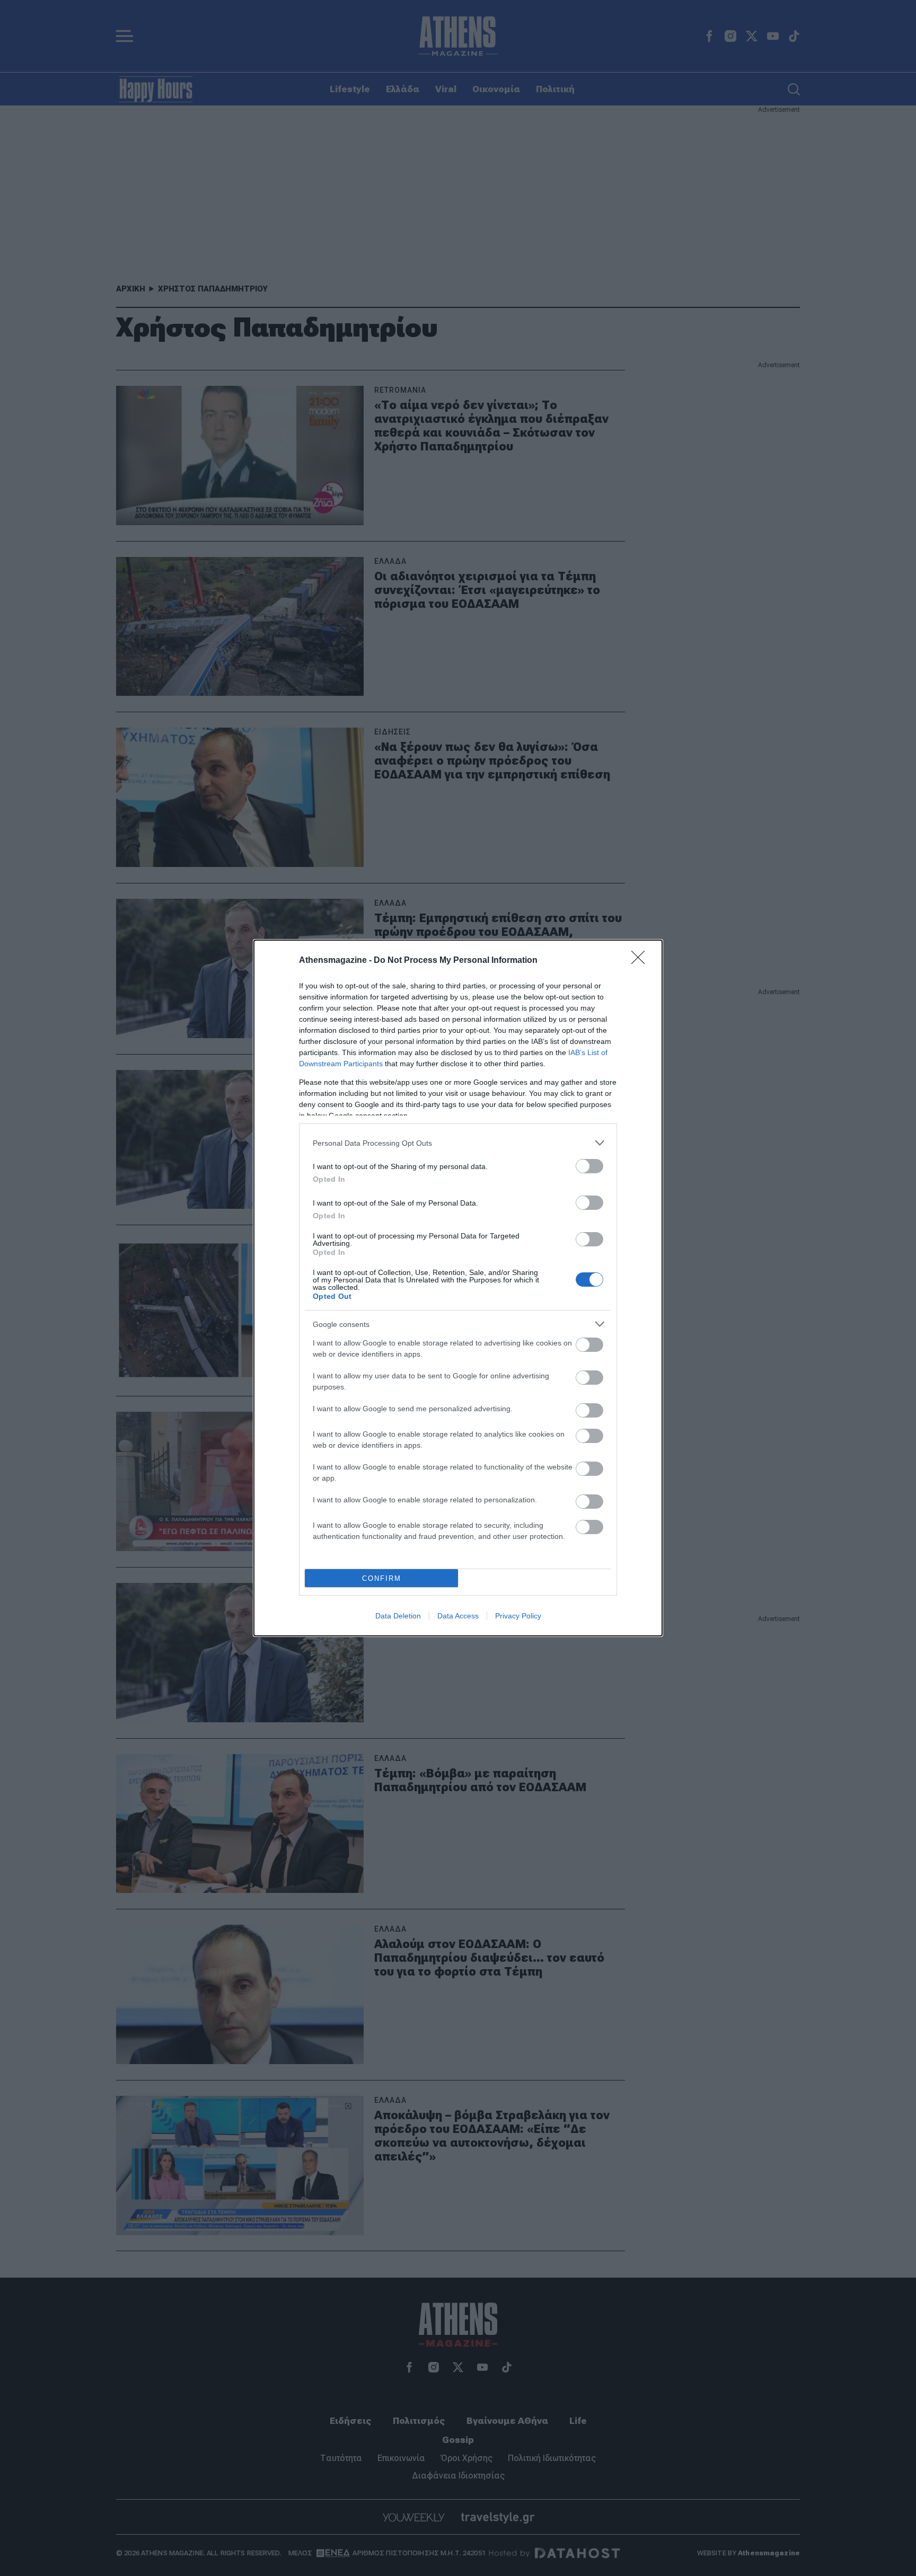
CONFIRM (382, 1578)
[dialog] (458, 1288)
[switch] (589, 1166)
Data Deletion (398, 1616)
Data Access (458, 1616)
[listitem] (458, 1143)
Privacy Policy (518, 1616)
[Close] (641, 961)
